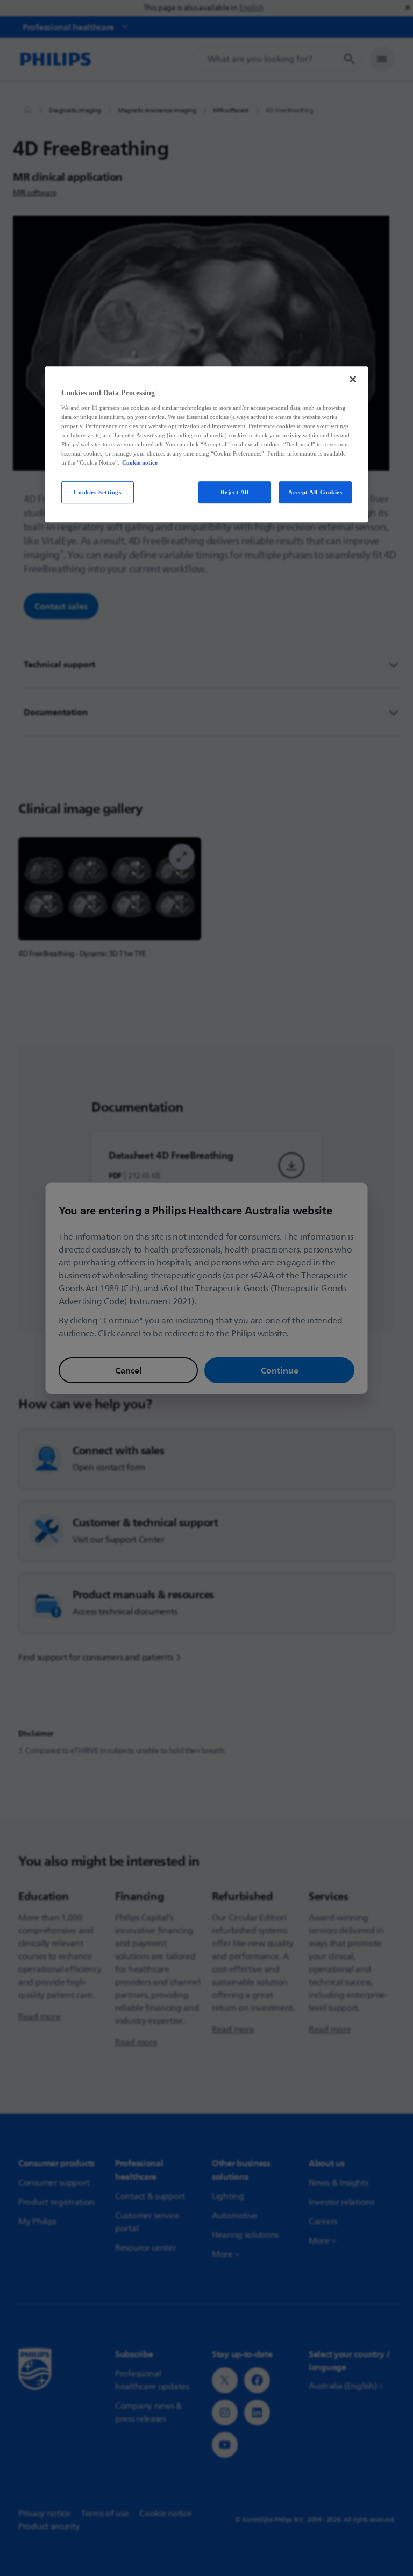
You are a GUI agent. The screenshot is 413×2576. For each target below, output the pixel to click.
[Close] (353, 379)
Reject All (235, 492)
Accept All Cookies (315, 492)
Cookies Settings (97, 492)
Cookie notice (140, 463)
